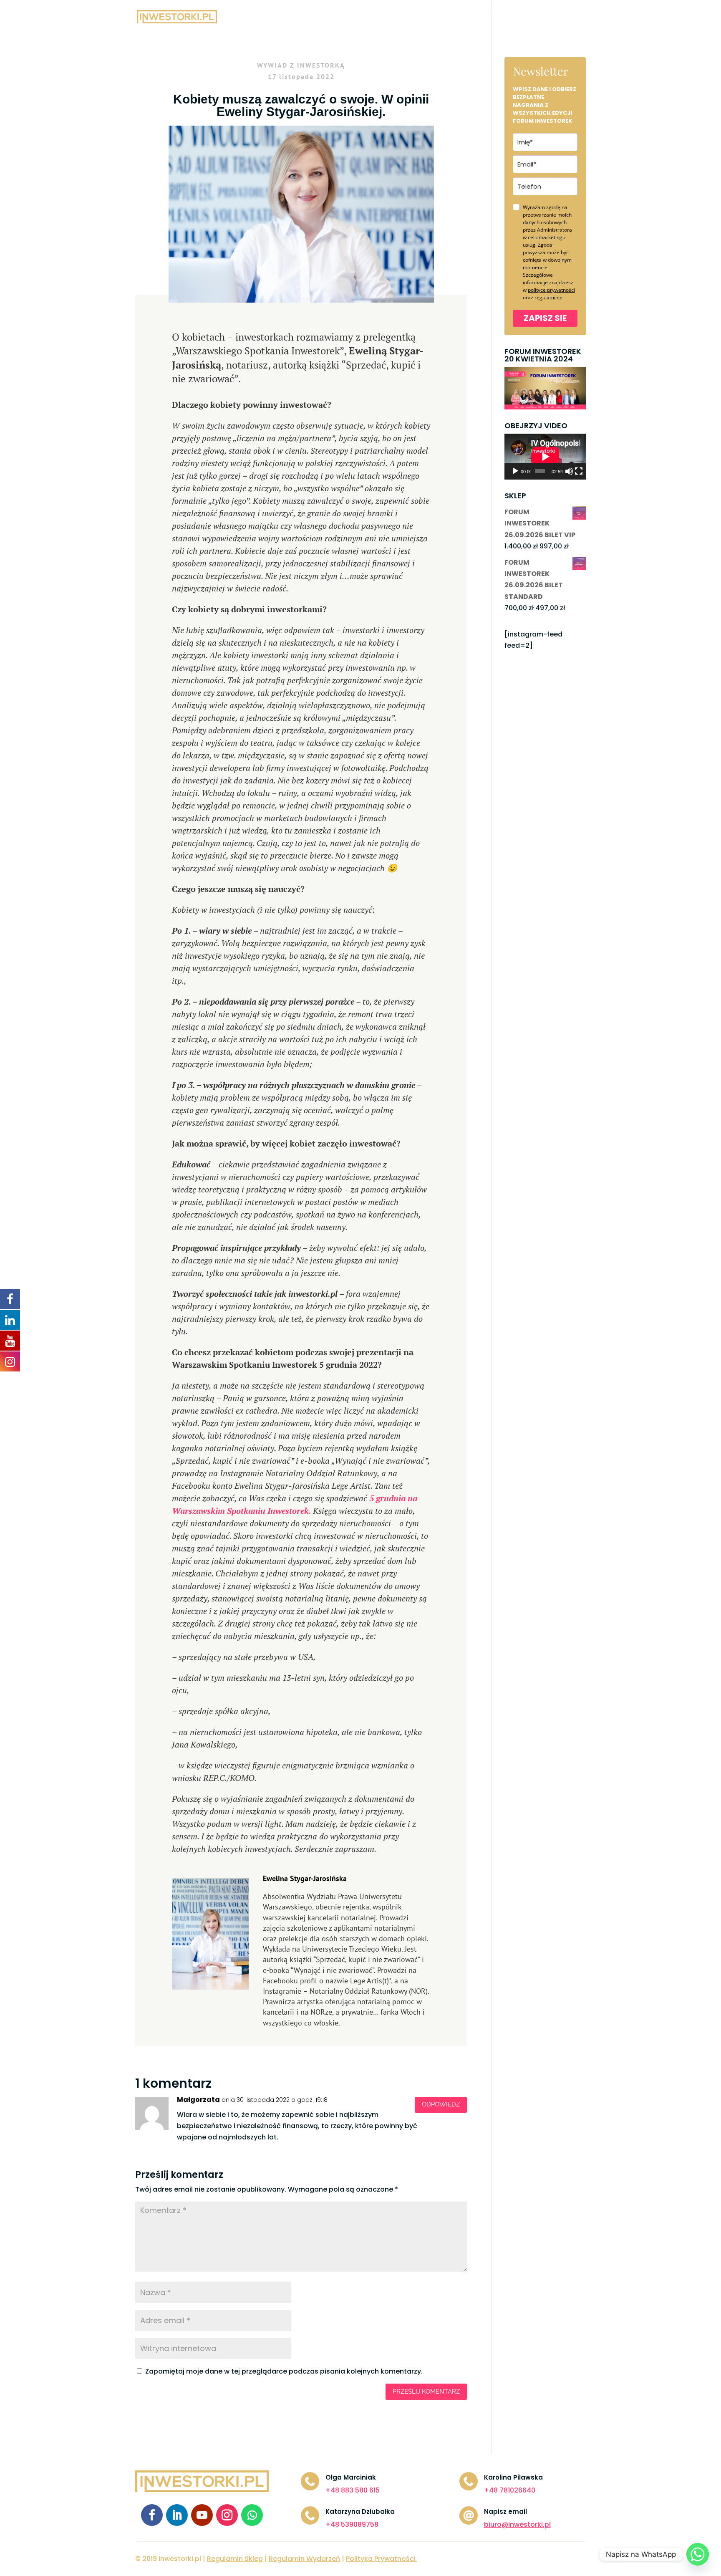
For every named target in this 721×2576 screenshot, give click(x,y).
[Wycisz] (569, 471)
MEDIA (428, 17)
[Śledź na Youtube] (202, 2515)
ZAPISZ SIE (545, 318)
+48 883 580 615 (353, 2490)
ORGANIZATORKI (477, 17)
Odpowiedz (441, 2104)
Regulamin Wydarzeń (304, 2559)
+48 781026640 (510, 2490)
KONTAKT (570, 17)
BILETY (340, 17)
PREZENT (529, 17)
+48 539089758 (352, 2524)
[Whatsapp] (698, 2554)
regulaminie (548, 297)
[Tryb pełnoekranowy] (579, 471)
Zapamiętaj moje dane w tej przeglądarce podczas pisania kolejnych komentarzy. (284, 2371)
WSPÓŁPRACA (384, 17)
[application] (545, 457)
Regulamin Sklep (235, 2559)
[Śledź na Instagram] (227, 2515)
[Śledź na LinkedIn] (177, 2515)
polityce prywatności (551, 290)
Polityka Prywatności (381, 2559)
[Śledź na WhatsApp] (252, 2515)
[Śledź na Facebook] (152, 2515)
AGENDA (305, 17)
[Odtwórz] (515, 471)
